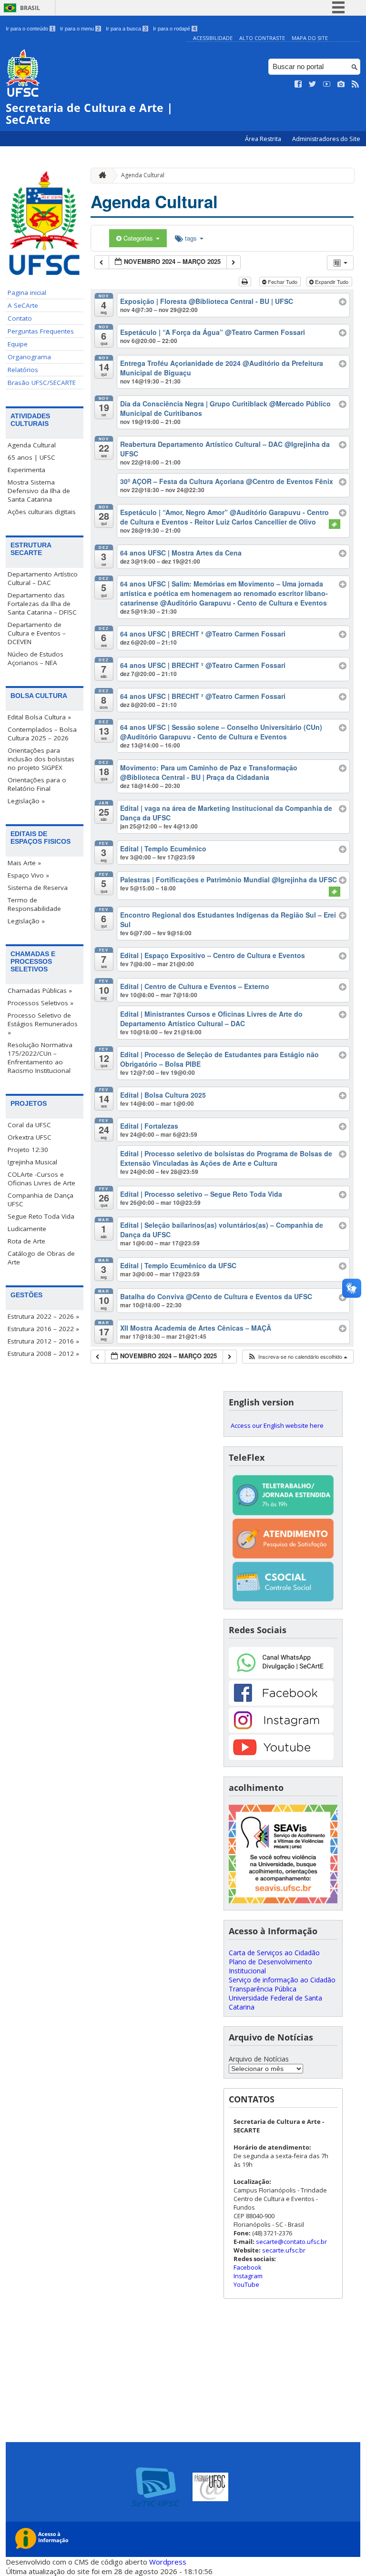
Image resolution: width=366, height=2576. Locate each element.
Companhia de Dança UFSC (41, 1200)
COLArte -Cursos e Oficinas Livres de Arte (41, 1179)
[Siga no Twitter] (313, 84)
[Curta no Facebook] (298, 84)
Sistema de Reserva (38, 888)
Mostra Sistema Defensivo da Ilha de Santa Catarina (39, 491)
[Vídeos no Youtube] (327, 84)
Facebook (248, 2267)
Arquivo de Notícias (259, 2059)
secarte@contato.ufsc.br (291, 2242)
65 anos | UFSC (31, 457)
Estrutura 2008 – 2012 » (43, 1354)
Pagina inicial (27, 293)
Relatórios (23, 370)
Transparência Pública (263, 1989)
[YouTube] (281, 1757)
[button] (297, 1357)
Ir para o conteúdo (30, 29)
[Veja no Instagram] (341, 84)
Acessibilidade (213, 38)
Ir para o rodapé (174, 29)
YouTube (246, 2284)
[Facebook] (281, 1703)
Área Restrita (264, 139)
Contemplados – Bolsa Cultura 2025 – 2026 (42, 734)
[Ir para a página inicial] (100, 176)
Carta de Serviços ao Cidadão (274, 1953)
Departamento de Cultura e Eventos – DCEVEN (37, 633)
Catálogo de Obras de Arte (41, 1258)
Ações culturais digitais (42, 512)
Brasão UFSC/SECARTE (42, 383)
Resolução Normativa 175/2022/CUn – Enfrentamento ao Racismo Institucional (40, 1058)
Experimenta (26, 470)
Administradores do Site (326, 139)
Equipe (18, 344)
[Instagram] (281, 1730)
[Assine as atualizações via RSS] (356, 84)
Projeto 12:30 (28, 1150)
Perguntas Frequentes (41, 331)
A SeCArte (23, 305)
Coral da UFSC (29, 1125)
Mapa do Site (310, 38)
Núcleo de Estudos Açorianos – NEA (36, 658)
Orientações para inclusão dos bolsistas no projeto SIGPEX (41, 759)
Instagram (248, 2276)
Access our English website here (277, 1425)
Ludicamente (27, 1229)
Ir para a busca (126, 29)
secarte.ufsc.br (284, 2250)
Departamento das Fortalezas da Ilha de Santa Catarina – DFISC (42, 604)
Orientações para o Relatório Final (37, 784)
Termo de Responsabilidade (34, 904)
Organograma (29, 357)
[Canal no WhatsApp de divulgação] (281, 1676)
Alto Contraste (262, 38)
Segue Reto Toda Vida (41, 1216)
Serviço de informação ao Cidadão (282, 1980)
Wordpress (168, 2562)
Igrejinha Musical (32, 1162)
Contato (20, 318)
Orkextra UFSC (30, 1137)
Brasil (30, 8)
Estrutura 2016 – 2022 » (43, 1329)
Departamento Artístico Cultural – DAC (43, 578)
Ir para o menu (80, 29)
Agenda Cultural (32, 445)
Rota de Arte (26, 1241)
